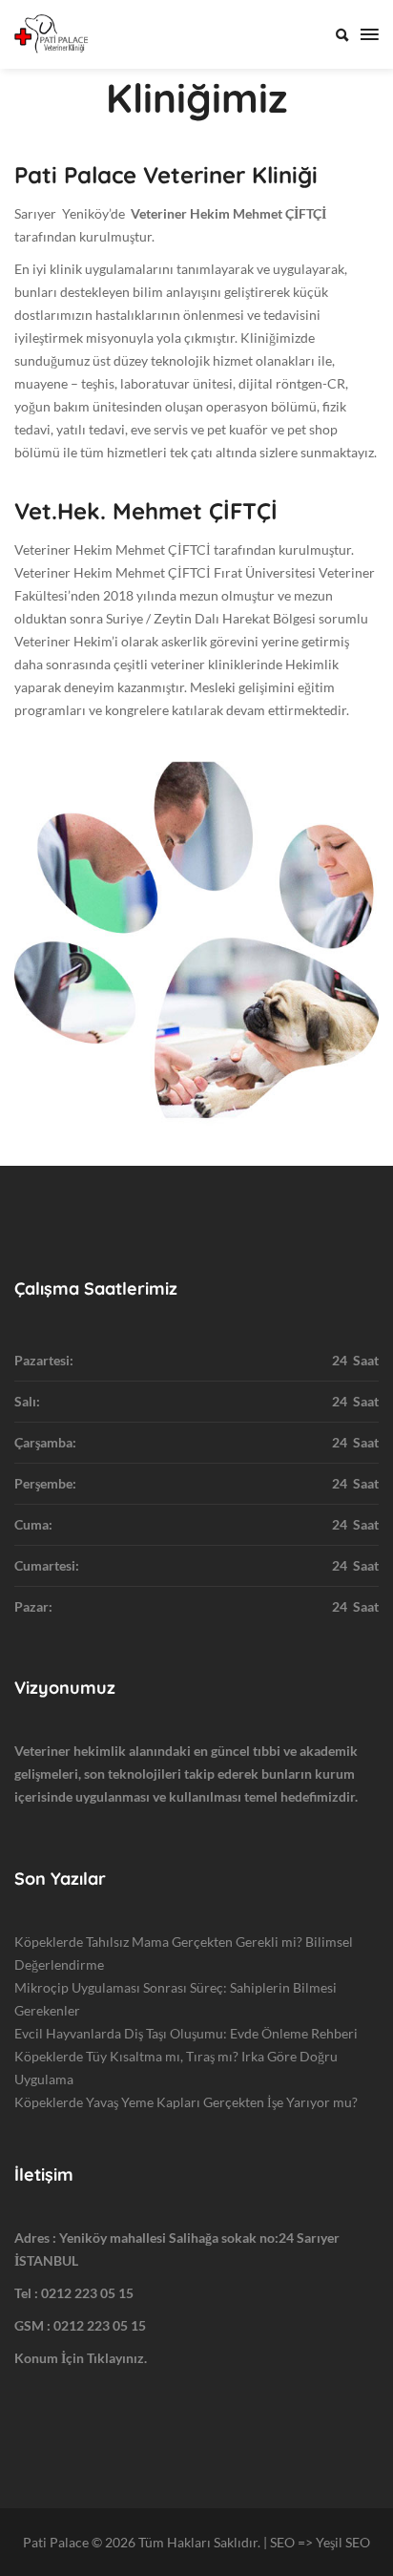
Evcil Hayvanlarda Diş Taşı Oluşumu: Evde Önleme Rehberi (186, 2033)
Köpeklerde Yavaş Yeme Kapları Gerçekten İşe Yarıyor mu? (186, 2102)
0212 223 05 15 (87, 2293)
